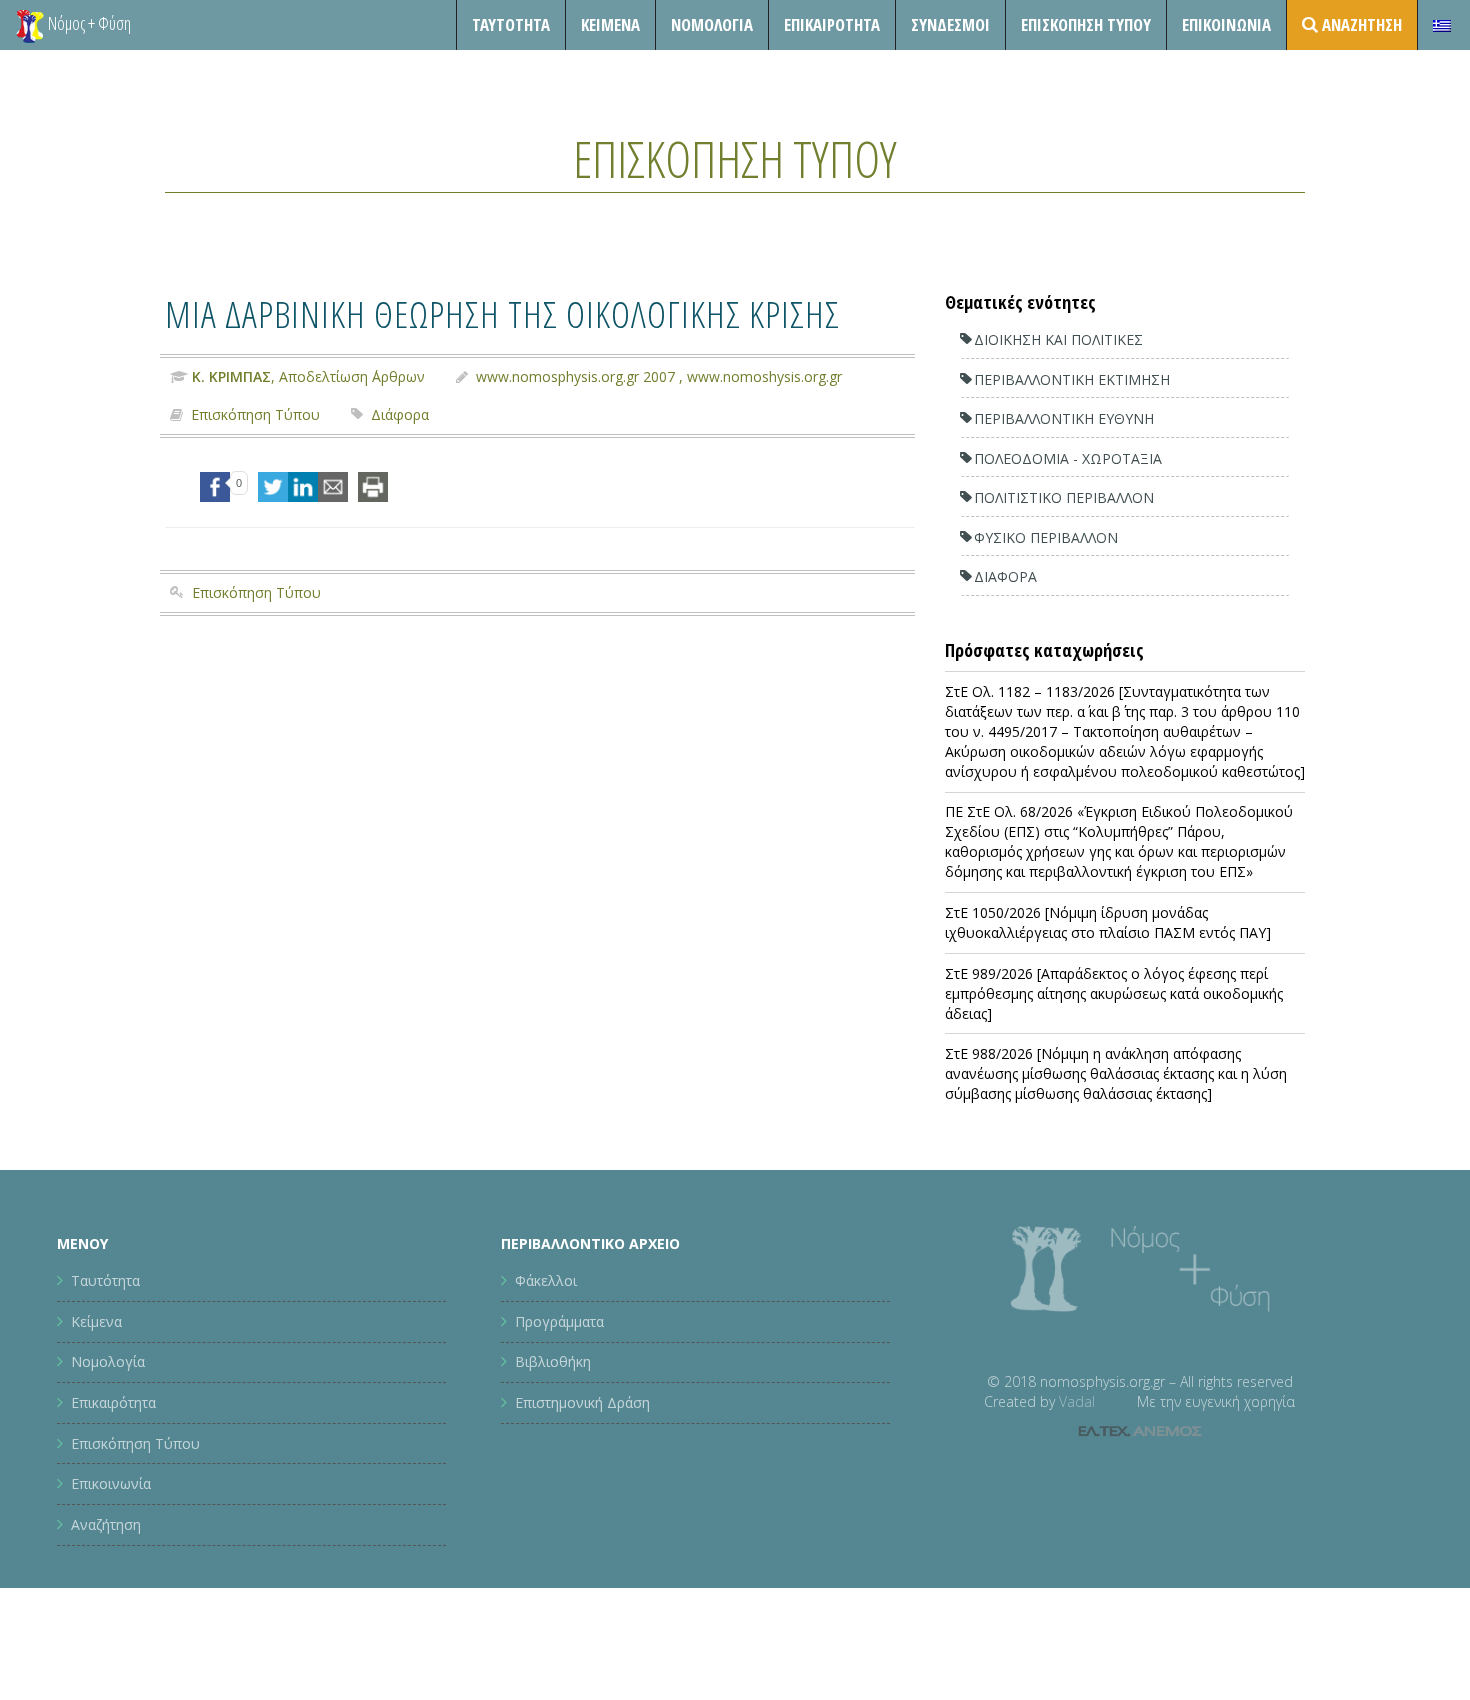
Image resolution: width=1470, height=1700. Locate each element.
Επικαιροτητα (832, 24)
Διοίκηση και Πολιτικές (1058, 339)
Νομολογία (712, 24)
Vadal (1077, 1401)
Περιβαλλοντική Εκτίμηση (1072, 379)
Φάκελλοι (546, 1280)
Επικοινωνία (1226, 24)
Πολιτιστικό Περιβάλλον (1064, 497)
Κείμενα (610, 24)
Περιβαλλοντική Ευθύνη (1064, 418)
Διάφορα (400, 414)
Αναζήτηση (106, 1524)
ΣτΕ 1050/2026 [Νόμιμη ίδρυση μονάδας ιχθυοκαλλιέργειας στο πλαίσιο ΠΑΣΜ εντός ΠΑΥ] (1108, 922)
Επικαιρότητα (113, 1402)
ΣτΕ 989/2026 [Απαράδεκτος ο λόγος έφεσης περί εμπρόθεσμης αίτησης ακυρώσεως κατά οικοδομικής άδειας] (1114, 993)
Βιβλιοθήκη (553, 1361)
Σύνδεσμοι (950, 24)
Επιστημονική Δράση (582, 1402)
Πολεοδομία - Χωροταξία (1068, 458)
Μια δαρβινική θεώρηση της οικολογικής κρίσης (502, 313)
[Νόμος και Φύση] (30, 25)
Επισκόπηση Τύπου (1086, 24)
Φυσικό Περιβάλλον (1046, 537)
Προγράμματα (559, 1321)
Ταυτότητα (511, 24)
